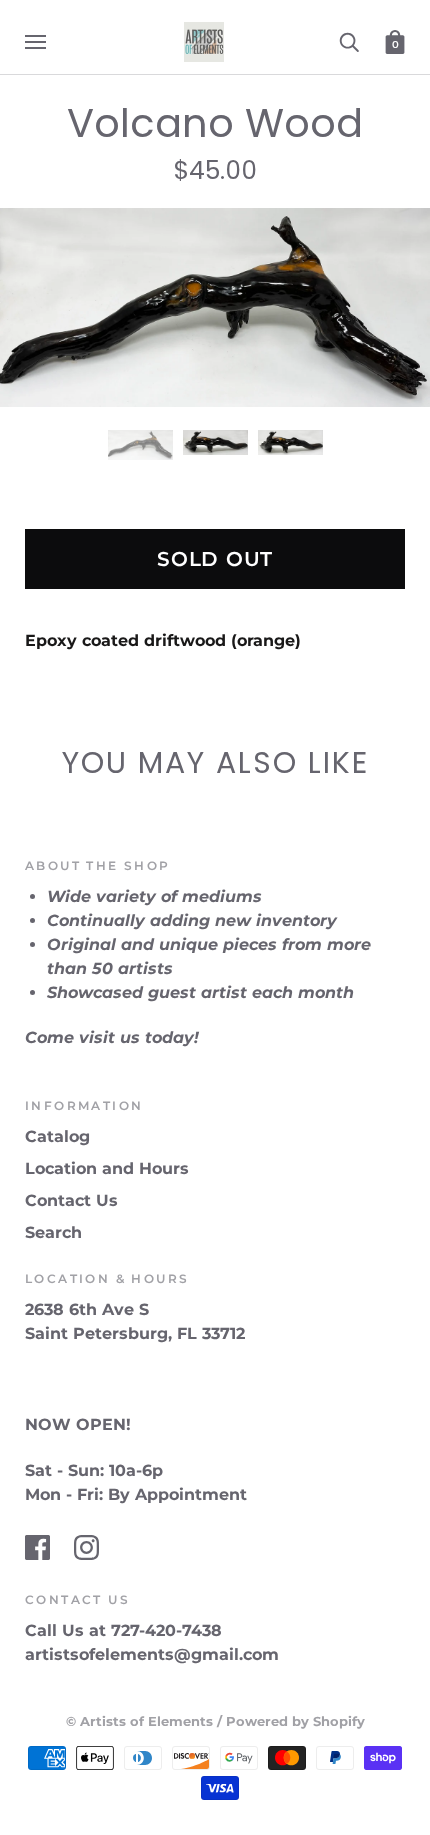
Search (53, 1232)
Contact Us (71, 1200)
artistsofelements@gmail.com (152, 1654)
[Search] (349, 41)
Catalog (57, 1136)
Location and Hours (107, 1168)
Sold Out (215, 559)
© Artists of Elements (139, 1721)
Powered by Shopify (295, 1721)
